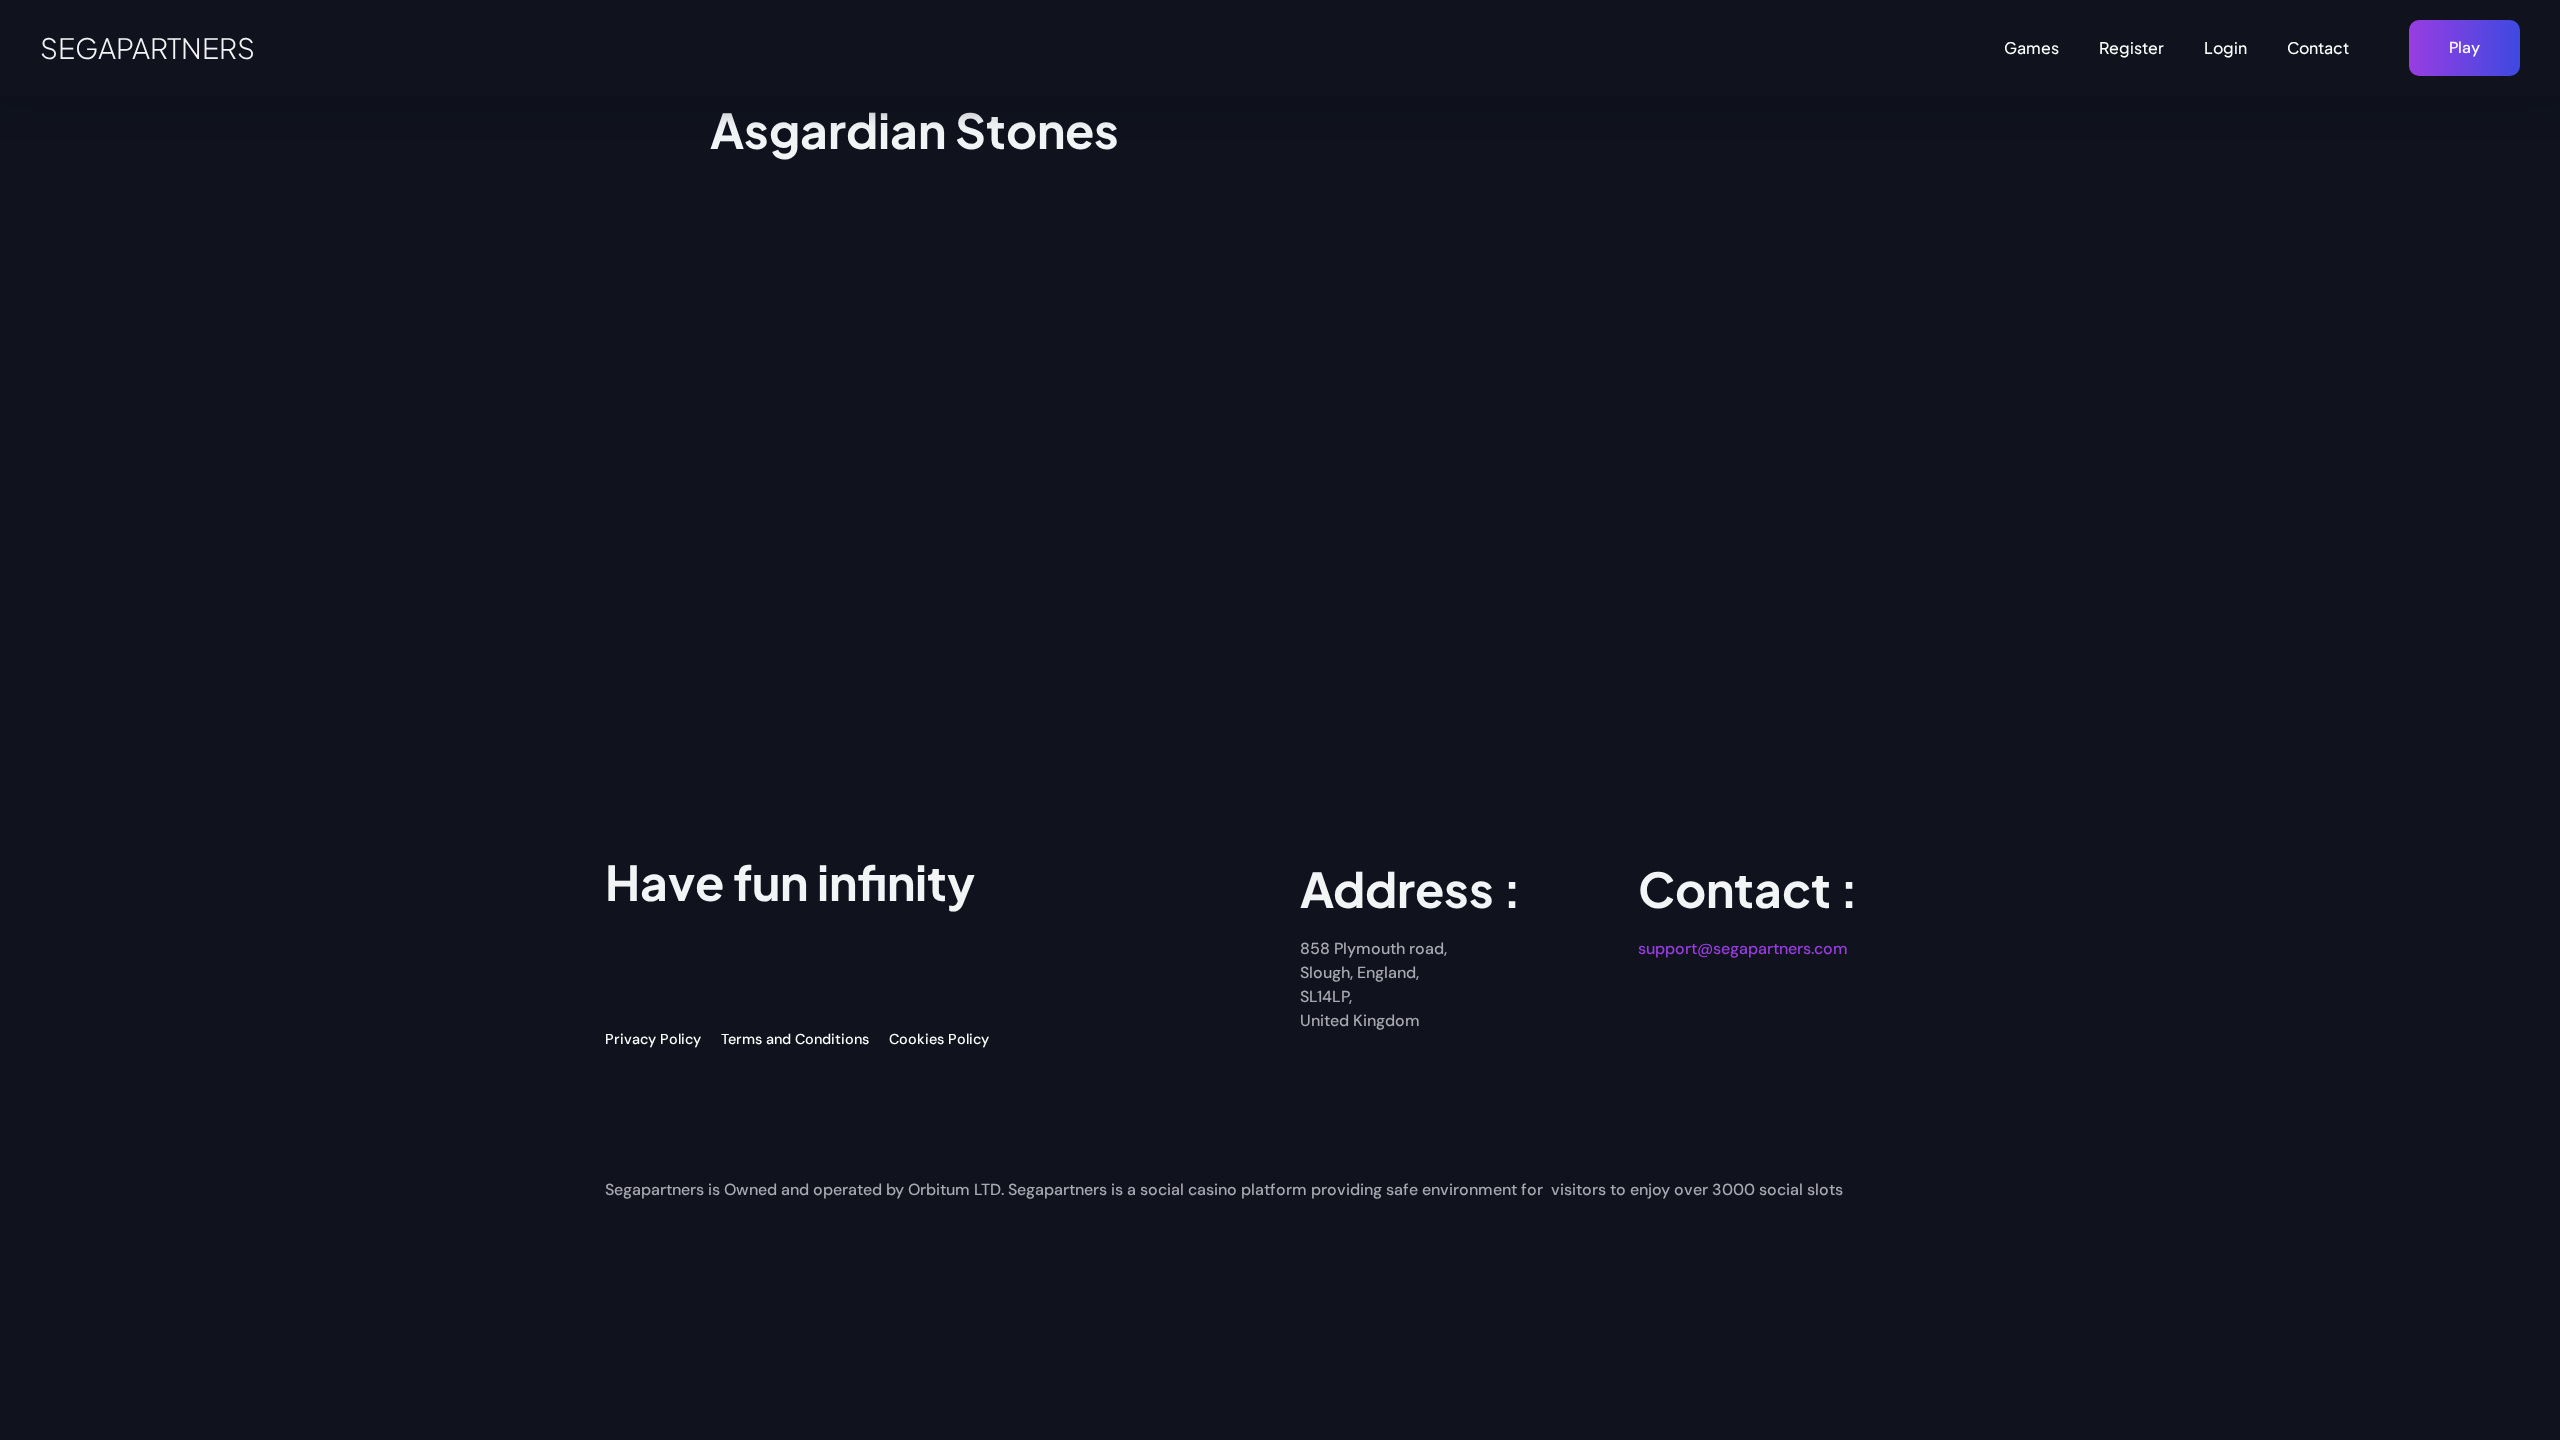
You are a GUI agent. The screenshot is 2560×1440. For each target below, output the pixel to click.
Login (2225, 47)
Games (2031, 47)
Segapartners (147, 47)
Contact (2318, 47)
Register (2131, 47)
